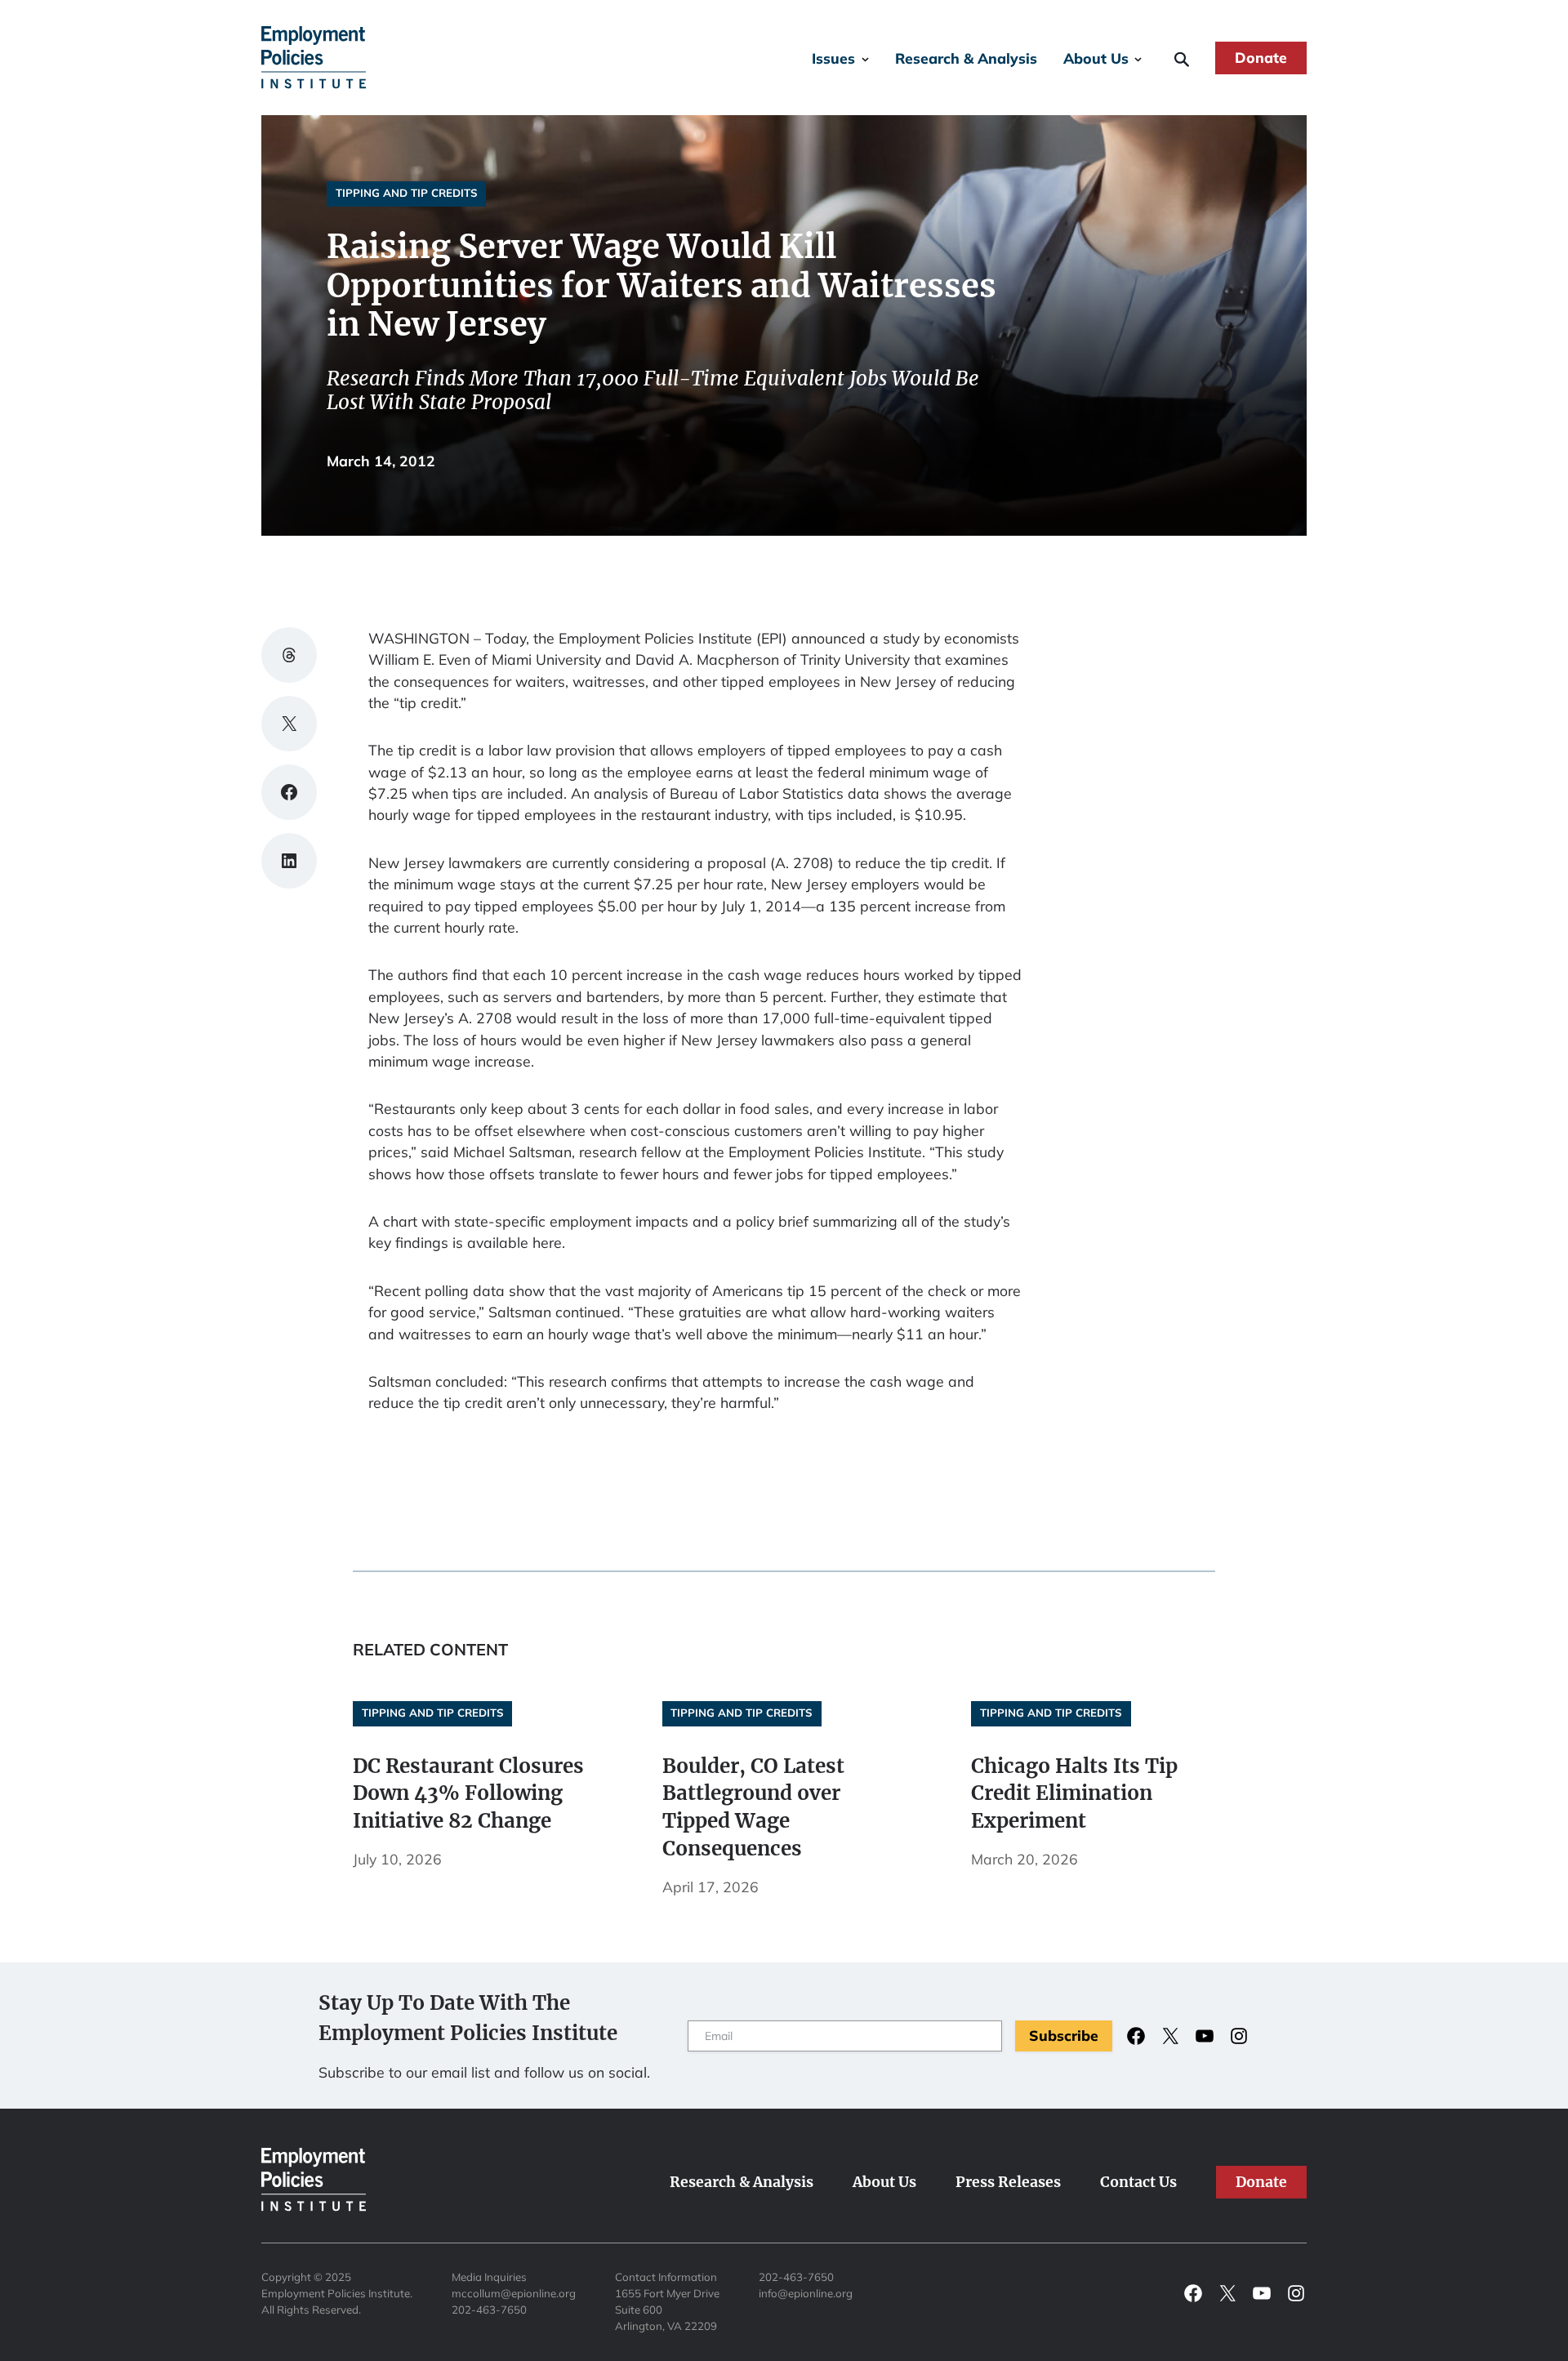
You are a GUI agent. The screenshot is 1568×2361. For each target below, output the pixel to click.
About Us (1096, 58)
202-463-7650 (489, 2310)
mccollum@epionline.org (514, 2293)
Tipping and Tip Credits (407, 193)
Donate (1261, 57)
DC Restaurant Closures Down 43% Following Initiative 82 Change (468, 1794)
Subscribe (1064, 2035)
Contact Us (1138, 2182)
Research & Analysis (966, 58)
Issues (833, 58)
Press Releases (1008, 2182)
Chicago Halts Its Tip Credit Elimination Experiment (1074, 1794)
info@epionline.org (806, 2293)
